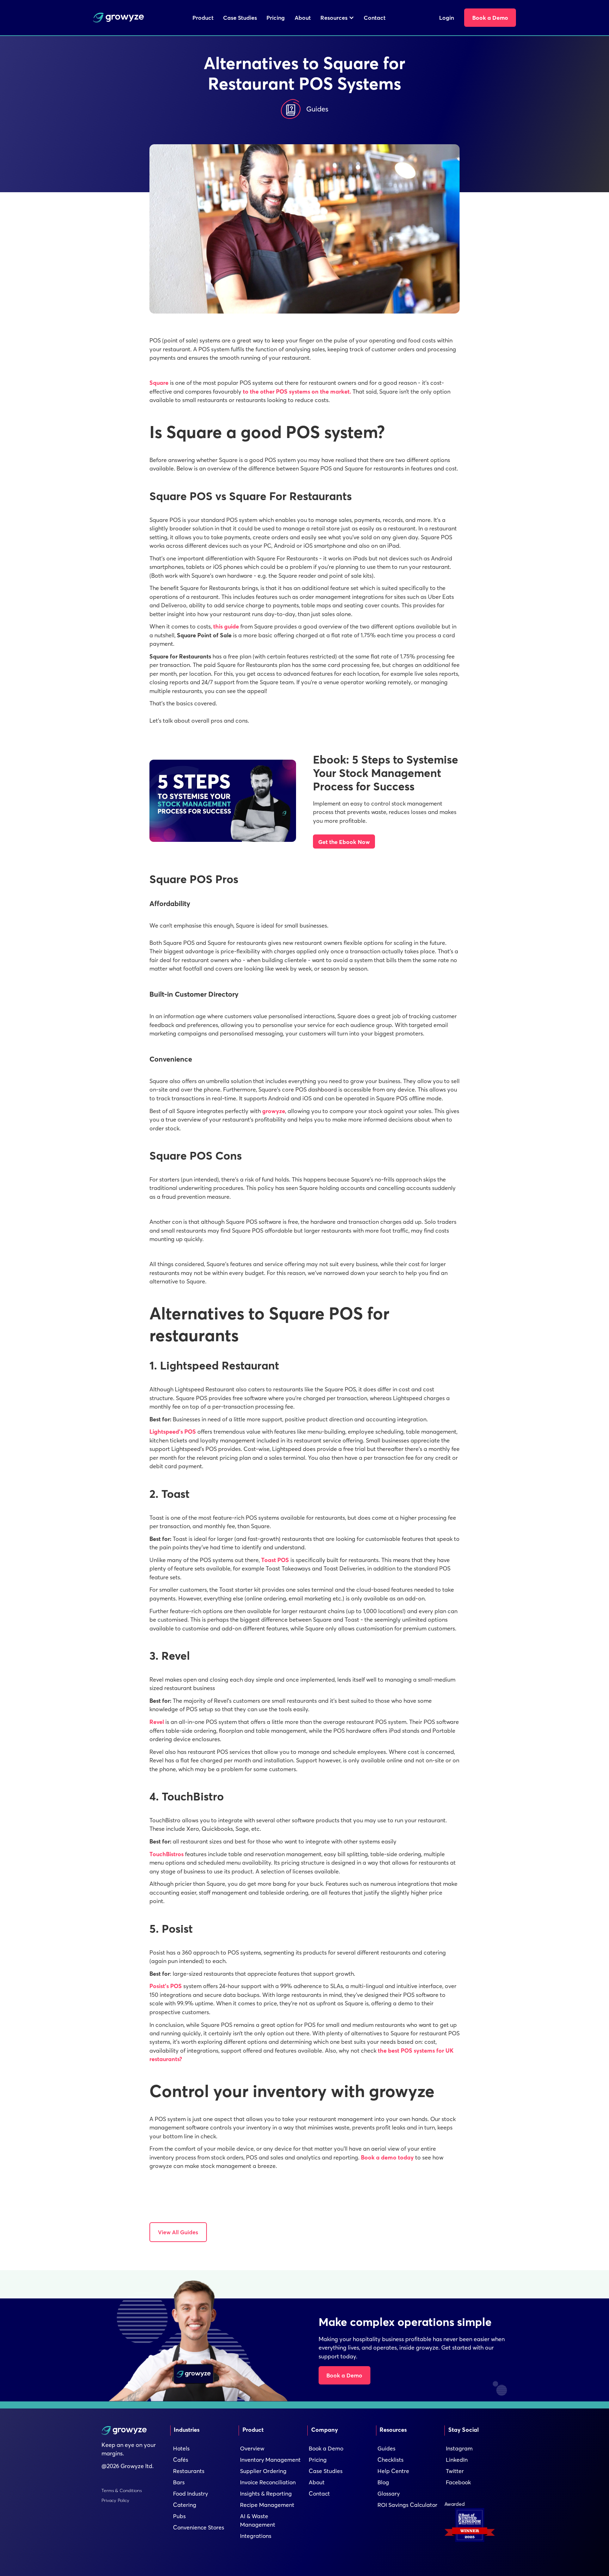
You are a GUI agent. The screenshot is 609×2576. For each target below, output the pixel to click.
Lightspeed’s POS (173, 1432)
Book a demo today (387, 2157)
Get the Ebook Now (344, 842)
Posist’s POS (166, 1986)
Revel (157, 1722)
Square (159, 383)
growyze (274, 1111)
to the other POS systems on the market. (297, 391)
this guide (226, 626)
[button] (337, 18)
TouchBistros (167, 1854)
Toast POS (275, 1560)
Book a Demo (344, 2375)
